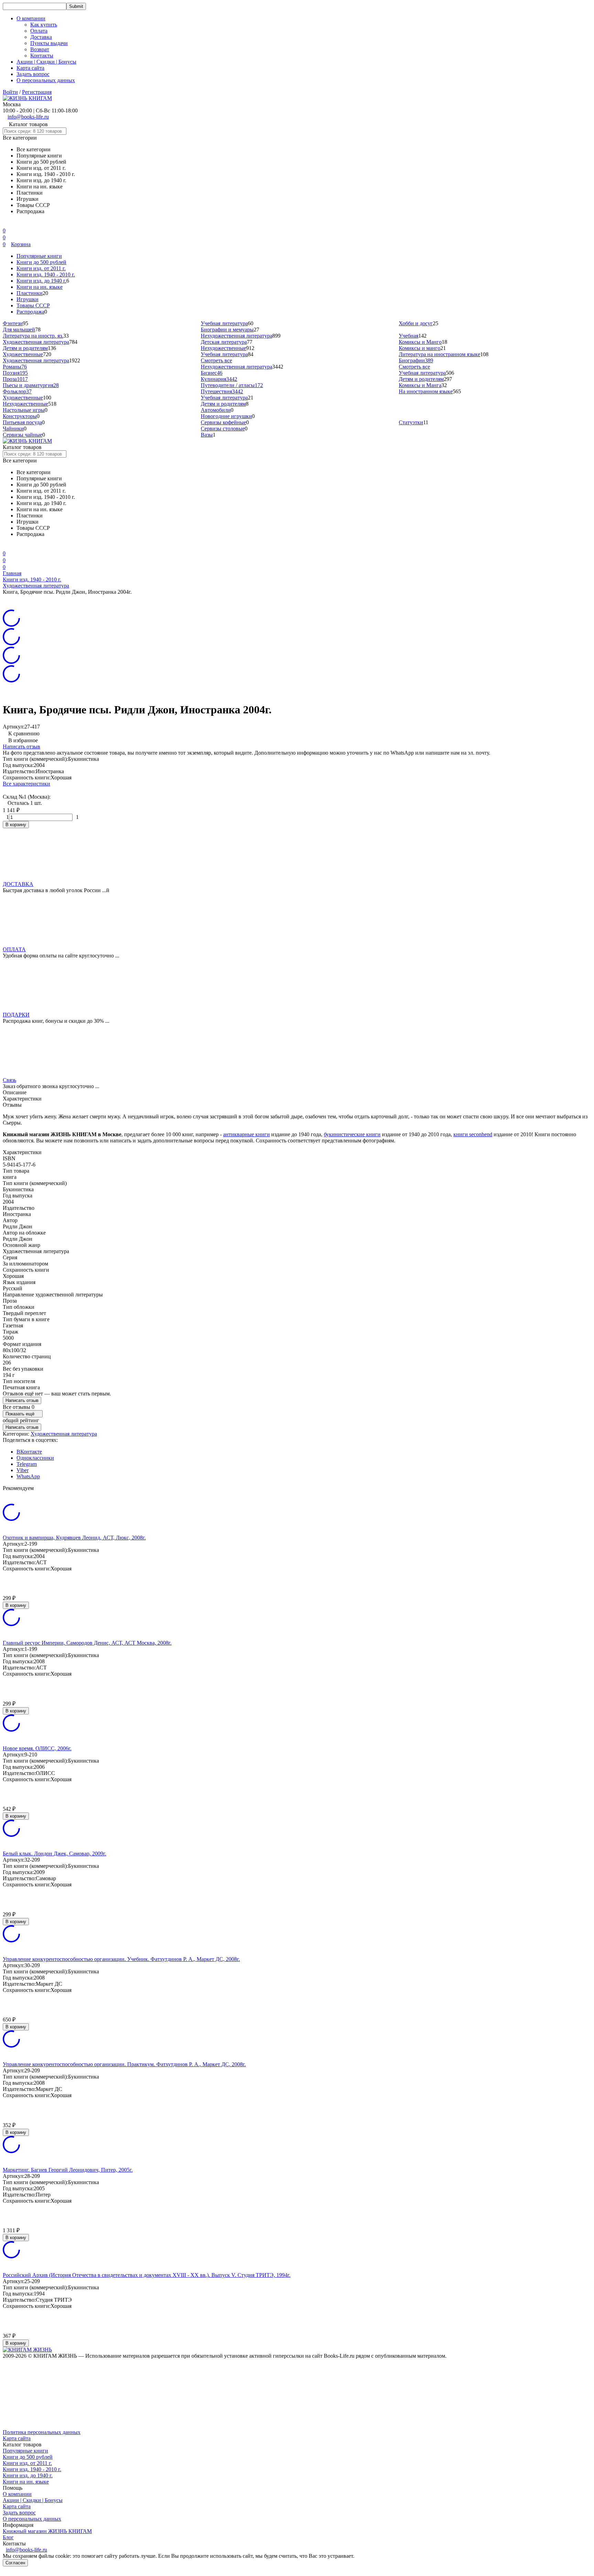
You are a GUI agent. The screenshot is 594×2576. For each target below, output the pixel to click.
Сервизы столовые (223, 429)
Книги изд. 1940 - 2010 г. (46, 275)
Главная (12, 573)
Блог (8, 2537)
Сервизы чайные (23, 435)
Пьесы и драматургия (31, 385)
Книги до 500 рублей (41, 262)
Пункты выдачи (49, 43)
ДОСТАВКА (18, 884)
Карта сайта (30, 68)
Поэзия (15, 373)
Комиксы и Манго (420, 342)
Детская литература (224, 342)
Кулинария (219, 379)
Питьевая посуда (22, 422)
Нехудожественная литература (236, 336)
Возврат (40, 49)
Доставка (41, 37)
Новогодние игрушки (226, 416)
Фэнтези (13, 323)
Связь (9, 1080)
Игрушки (27, 299)
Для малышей (19, 330)
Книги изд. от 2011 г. (41, 268)
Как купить (44, 25)
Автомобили (216, 410)
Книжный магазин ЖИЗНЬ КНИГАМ (47, 2531)
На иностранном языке (426, 391)
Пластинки (30, 293)
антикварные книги (246, 1134)
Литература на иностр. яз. (33, 336)
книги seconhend (473, 1134)
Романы (15, 367)
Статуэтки (411, 422)
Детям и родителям (25, 348)
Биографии (416, 360)
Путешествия (222, 391)
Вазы (207, 435)
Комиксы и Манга (420, 385)
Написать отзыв (21, 747)
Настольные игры (24, 410)
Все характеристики (26, 784)
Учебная (409, 336)
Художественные (23, 354)
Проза (15, 379)
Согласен (15, 2563)
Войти (10, 92)
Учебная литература (224, 323)
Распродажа (30, 312)
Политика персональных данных (42, 2432)
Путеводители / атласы (232, 385)
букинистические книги (352, 1134)
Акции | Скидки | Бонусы (46, 62)
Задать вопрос (33, 74)
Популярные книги (39, 256)
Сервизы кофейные (223, 422)
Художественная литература (36, 342)
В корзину (16, 825)
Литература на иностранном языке (439, 354)
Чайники (13, 429)
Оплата (39, 31)
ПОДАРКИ (16, 1015)
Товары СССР (33, 305)
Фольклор (17, 391)
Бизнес (212, 373)
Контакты (42, 56)
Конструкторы (20, 416)
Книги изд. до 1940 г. (41, 281)
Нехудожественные (223, 348)
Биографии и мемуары (227, 330)
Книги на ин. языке (40, 287)
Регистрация (37, 92)
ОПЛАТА (14, 949)
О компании (17, 2494)
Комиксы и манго (420, 348)
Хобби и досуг (416, 323)
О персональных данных (46, 80)
